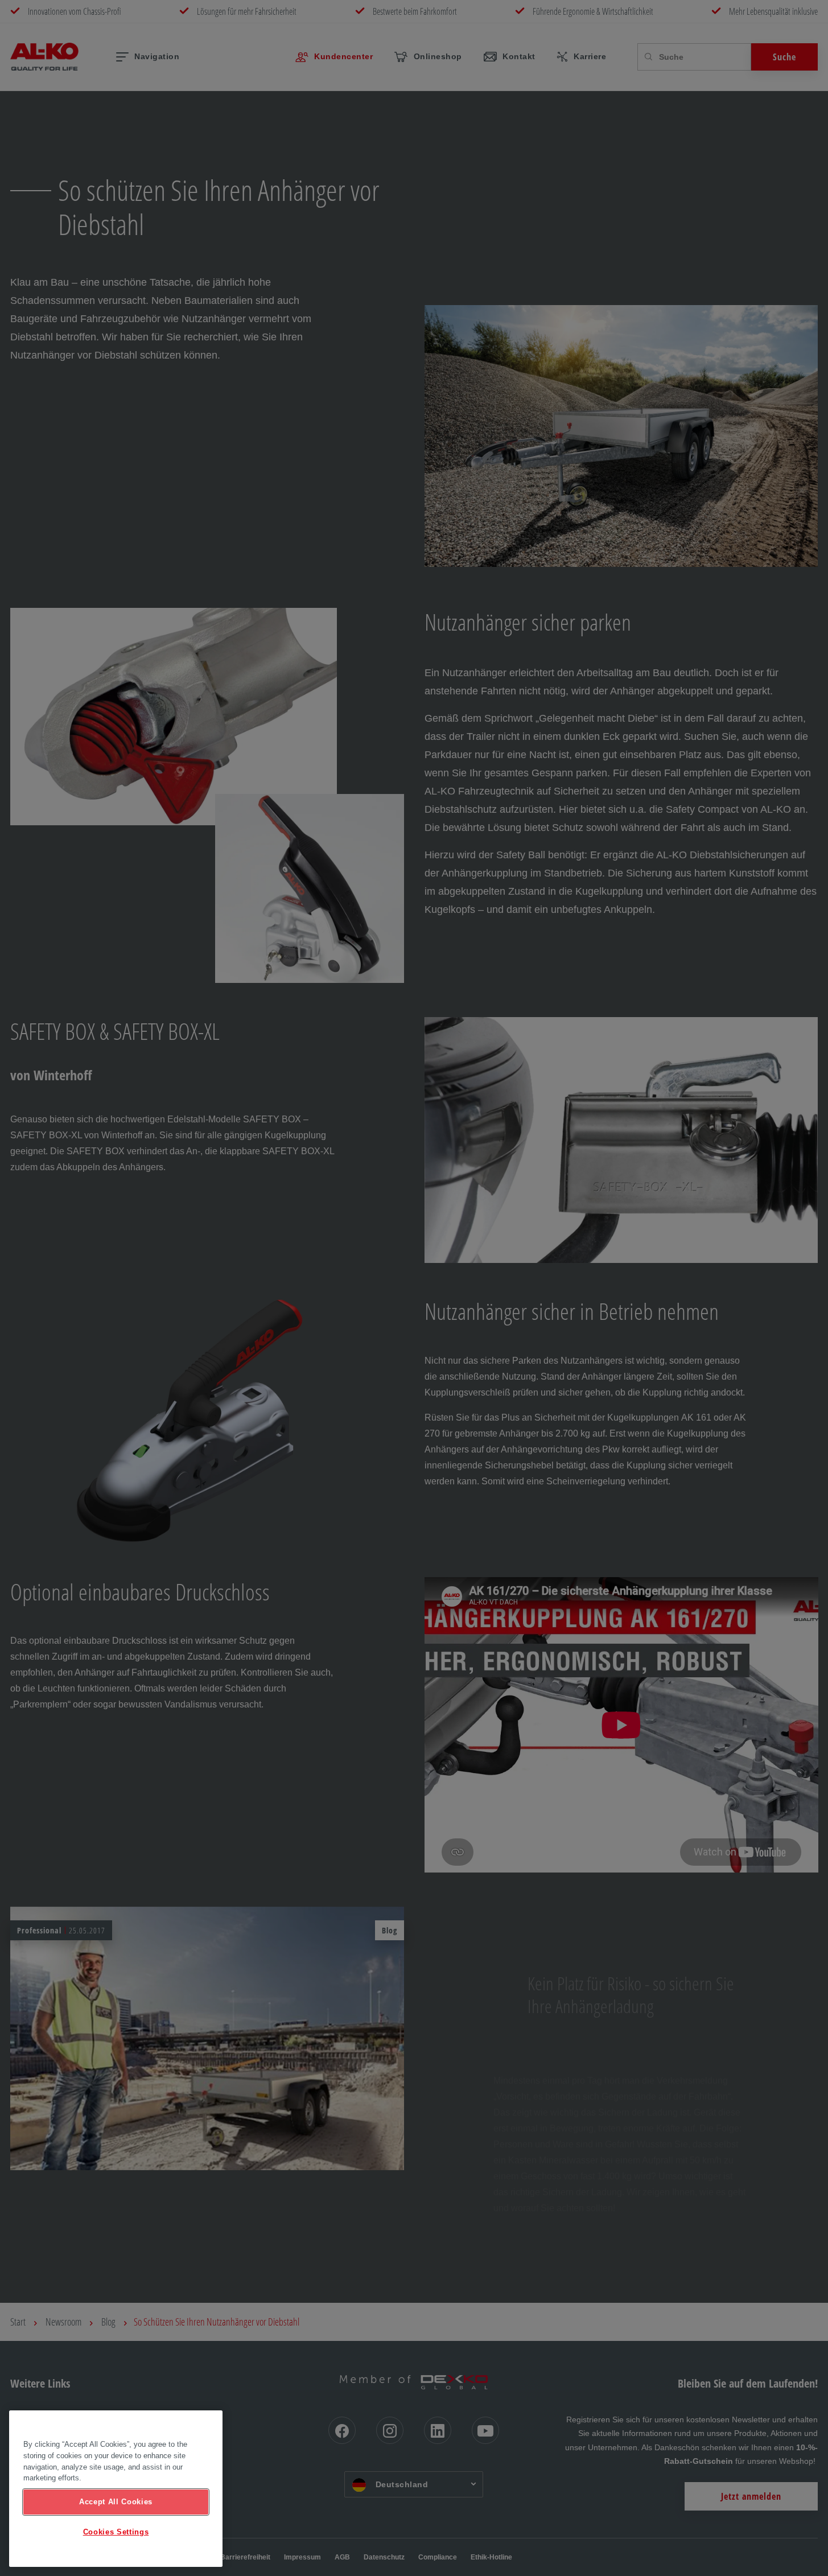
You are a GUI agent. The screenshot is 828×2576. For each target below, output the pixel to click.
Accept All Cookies (116, 2502)
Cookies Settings (116, 2532)
